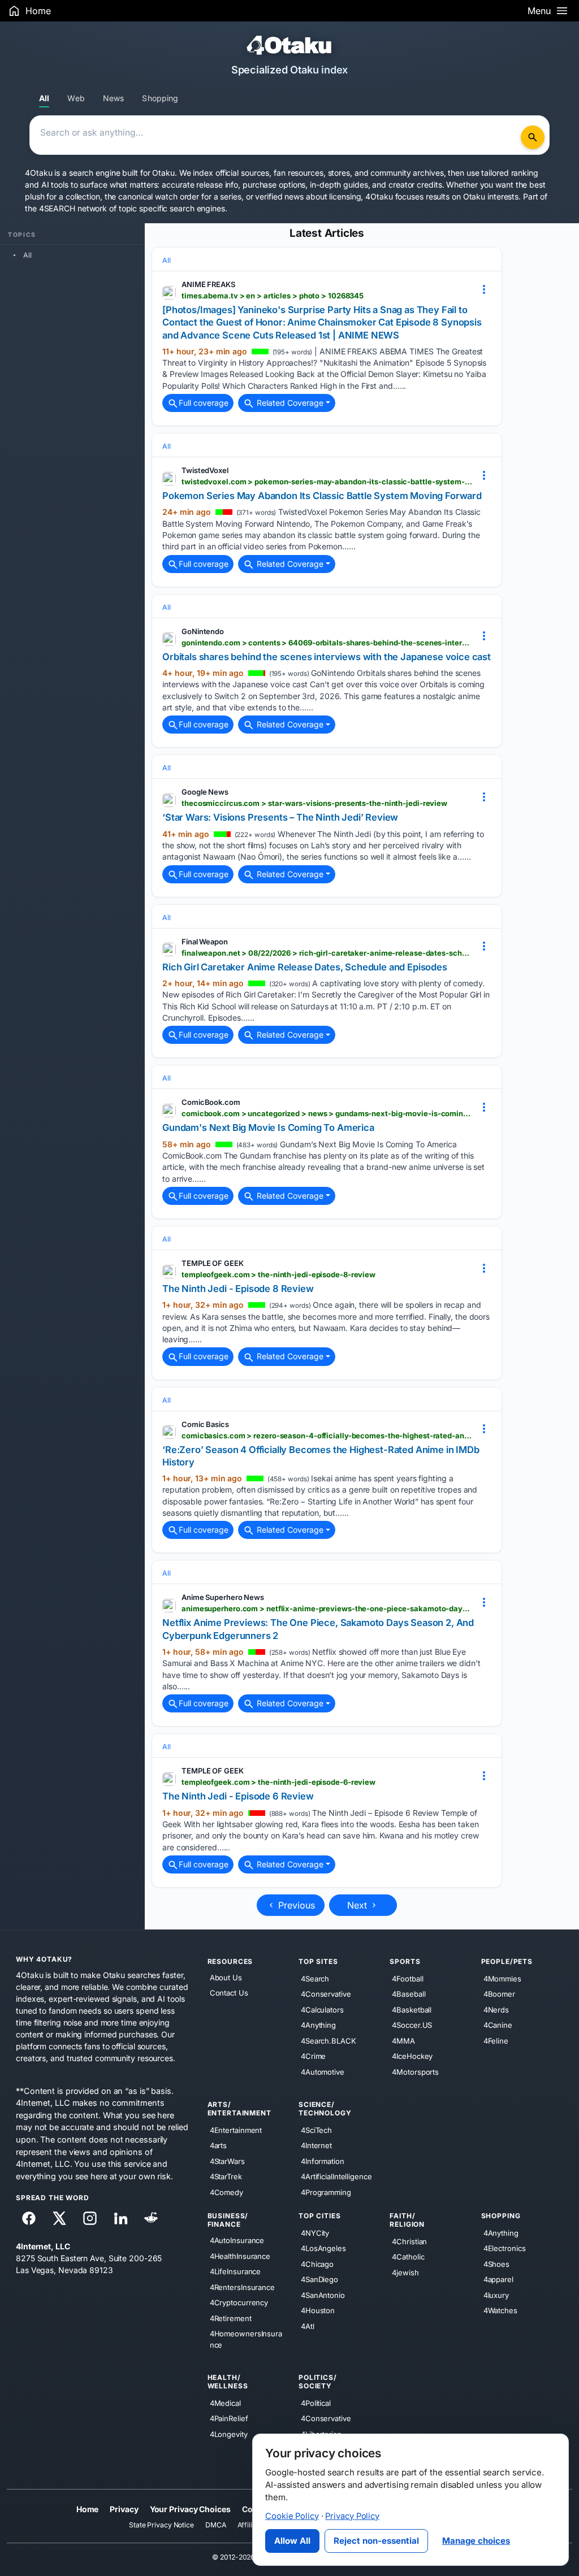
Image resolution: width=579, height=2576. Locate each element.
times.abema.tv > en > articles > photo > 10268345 (273, 296)
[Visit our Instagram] (90, 2218)
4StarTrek (226, 2176)
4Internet (316, 2145)
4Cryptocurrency (239, 2302)
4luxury (496, 2295)
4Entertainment (236, 2130)
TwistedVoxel (205, 470)
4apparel (498, 2279)
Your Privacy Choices (190, 2509)
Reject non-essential (376, 2541)
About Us (226, 1977)
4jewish (405, 2273)
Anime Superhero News (223, 1597)
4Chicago (317, 2264)
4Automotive (323, 2072)
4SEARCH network (73, 208)
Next (358, 1905)
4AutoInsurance (237, 2240)
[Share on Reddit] (151, 2218)
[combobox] (277, 135)
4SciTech (316, 2130)
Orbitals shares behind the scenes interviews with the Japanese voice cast (327, 657)
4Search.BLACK (329, 2041)
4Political (316, 2403)
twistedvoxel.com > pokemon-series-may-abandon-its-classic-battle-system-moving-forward (327, 482)
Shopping (160, 98)
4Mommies (502, 1979)
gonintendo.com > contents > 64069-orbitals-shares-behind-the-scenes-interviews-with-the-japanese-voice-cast (327, 643)
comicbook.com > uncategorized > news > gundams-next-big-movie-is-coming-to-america (327, 1113)
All (44, 98)
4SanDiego (319, 2279)
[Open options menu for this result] (484, 289)
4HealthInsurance (240, 2256)
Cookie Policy (292, 2516)
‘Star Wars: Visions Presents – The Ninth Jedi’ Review (280, 817)
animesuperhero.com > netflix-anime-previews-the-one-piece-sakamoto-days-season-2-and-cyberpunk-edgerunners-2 (327, 1608)
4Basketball (412, 2010)
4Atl (308, 2326)
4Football (407, 1979)
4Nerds (496, 2010)
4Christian (409, 2241)
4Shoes (496, 2264)
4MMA (403, 2041)
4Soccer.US (412, 2025)
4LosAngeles (323, 2248)
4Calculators (322, 2010)
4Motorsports (415, 2072)
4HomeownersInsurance (246, 2339)
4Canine (498, 2025)
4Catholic (408, 2257)
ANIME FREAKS (208, 284)
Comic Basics (205, 1424)
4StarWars (227, 2161)
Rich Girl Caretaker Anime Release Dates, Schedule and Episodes (305, 967)
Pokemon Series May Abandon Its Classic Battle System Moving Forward (322, 496)
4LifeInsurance (236, 2271)
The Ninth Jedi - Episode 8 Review (238, 1289)
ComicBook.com (211, 1102)
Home (88, 2509)
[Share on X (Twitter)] (59, 2218)
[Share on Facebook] (29, 2218)
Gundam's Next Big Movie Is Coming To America (268, 1127)
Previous (295, 1905)
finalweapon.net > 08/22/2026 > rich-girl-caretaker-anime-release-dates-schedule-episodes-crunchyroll (327, 953)
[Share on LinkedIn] (120, 2218)
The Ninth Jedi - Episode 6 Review (238, 1796)
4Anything (318, 2025)
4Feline (496, 2041)
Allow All (292, 2541)
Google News (205, 792)
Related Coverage (289, 403)
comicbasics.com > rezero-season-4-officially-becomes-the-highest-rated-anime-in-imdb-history (327, 1436)
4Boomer (499, 1994)
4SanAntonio (323, 2295)
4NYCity (315, 2233)
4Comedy (226, 2192)
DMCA (216, 2525)
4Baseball (409, 1994)
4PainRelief (229, 2418)
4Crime (313, 2056)
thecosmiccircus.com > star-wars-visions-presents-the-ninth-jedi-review (314, 803)
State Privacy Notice (161, 2525)
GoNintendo (203, 631)
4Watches (500, 2310)
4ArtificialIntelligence (336, 2176)
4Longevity (229, 2434)
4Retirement (231, 2318)
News (114, 98)
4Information (323, 2161)
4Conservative (326, 1994)
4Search (315, 1979)
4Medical (225, 2403)
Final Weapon (205, 942)
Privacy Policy (352, 2516)
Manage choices (476, 2541)
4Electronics (505, 2248)
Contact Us (229, 1993)
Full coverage (204, 403)
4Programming (326, 2192)
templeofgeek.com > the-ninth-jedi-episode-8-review (278, 1274)
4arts (219, 2145)
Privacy (124, 2509)
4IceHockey (412, 2056)
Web (76, 98)
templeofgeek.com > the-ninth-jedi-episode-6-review (278, 1782)
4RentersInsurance (242, 2287)
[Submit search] (533, 137)
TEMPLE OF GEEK (213, 1263)
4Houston (318, 2310)
